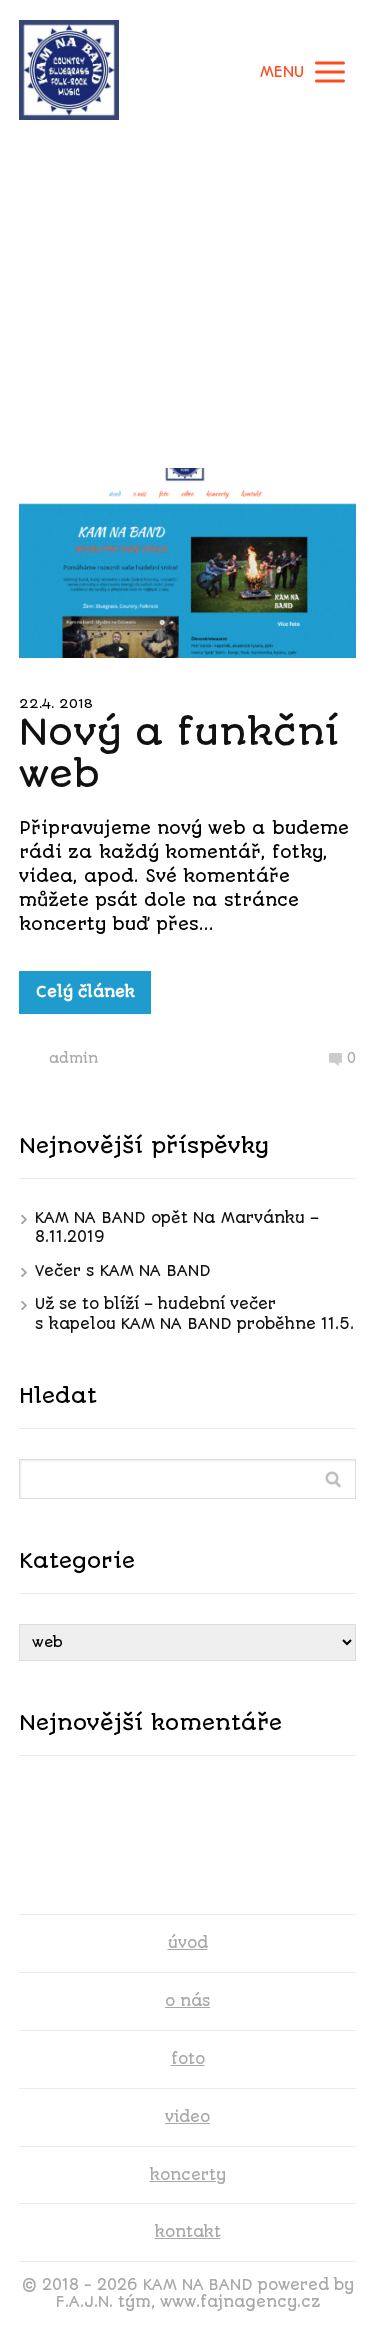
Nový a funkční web (179, 753)
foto (188, 2059)
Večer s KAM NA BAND (123, 1271)
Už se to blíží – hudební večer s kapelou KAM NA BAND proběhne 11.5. (194, 1314)
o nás (187, 2001)
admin (73, 1058)
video (187, 2117)
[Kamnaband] (69, 72)
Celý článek (85, 992)
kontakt (188, 2232)
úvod (188, 1943)
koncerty (188, 2175)
